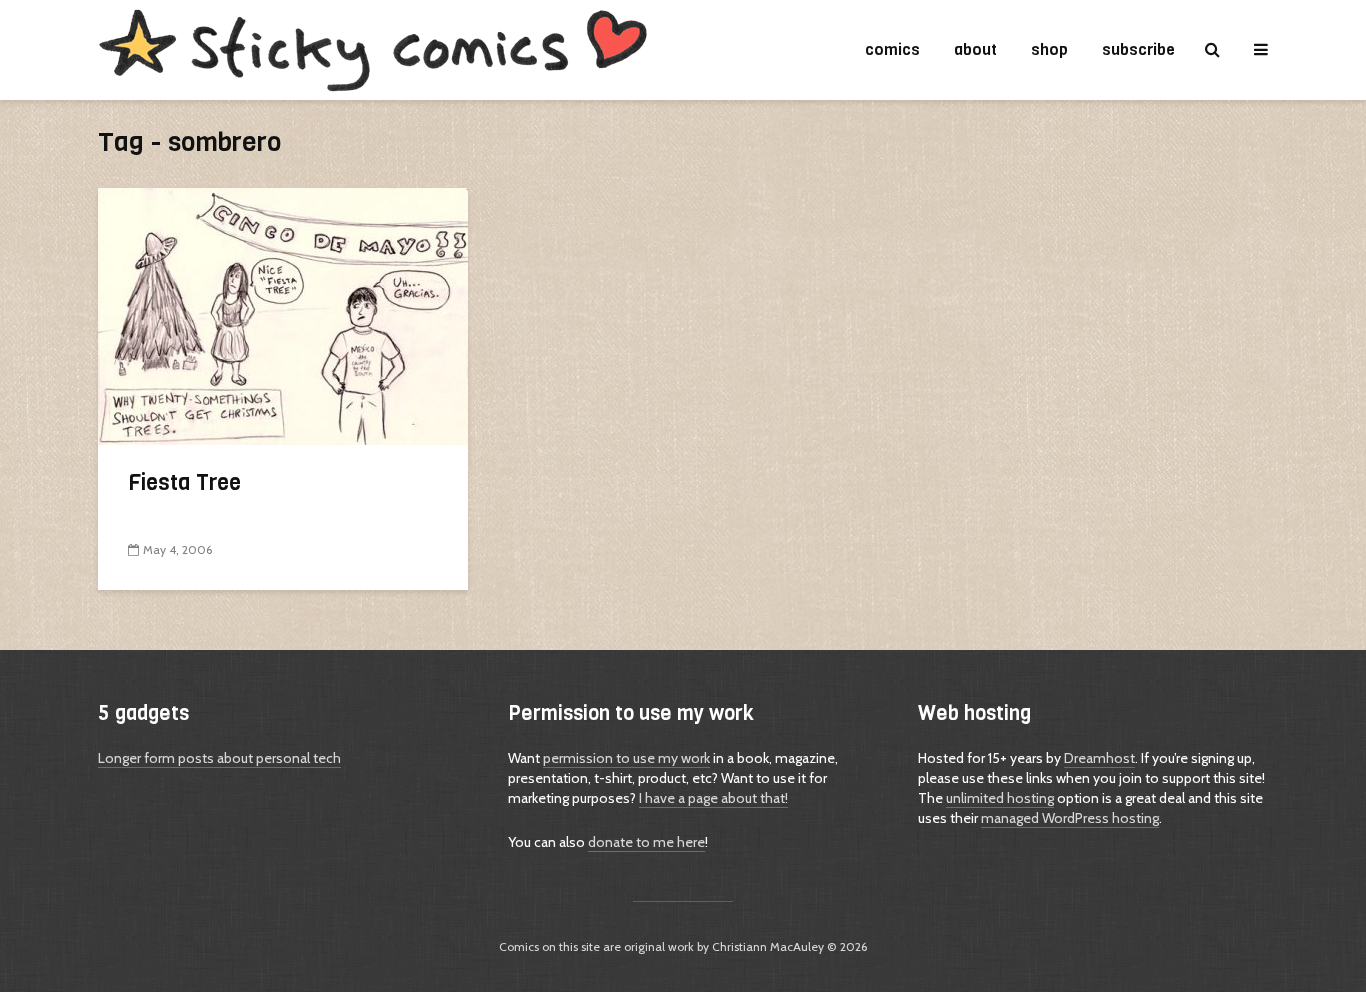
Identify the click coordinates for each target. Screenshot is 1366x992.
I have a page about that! (713, 798)
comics (892, 49)
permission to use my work (626, 758)
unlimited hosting (1000, 798)
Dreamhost (1099, 758)
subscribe (1138, 49)
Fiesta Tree (184, 482)
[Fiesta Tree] (283, 314)
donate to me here (646, 842)
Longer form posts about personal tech (219, 758)
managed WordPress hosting (1070, 818)
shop (1049, 49)
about (975, 49)
